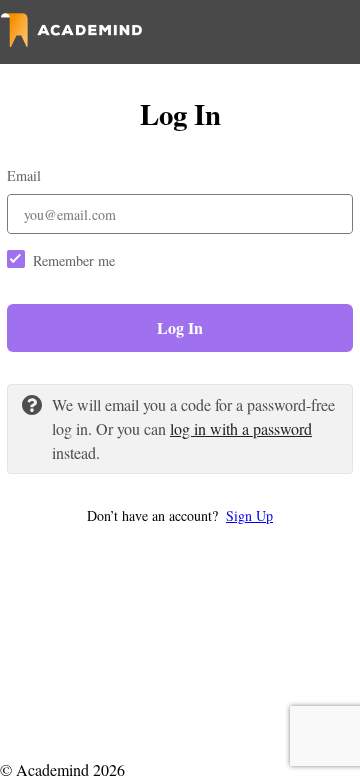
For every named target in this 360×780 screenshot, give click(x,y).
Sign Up (249, 515)
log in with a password (241, 428)
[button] (180, 515)
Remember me (74, 260)
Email (24, 175)
